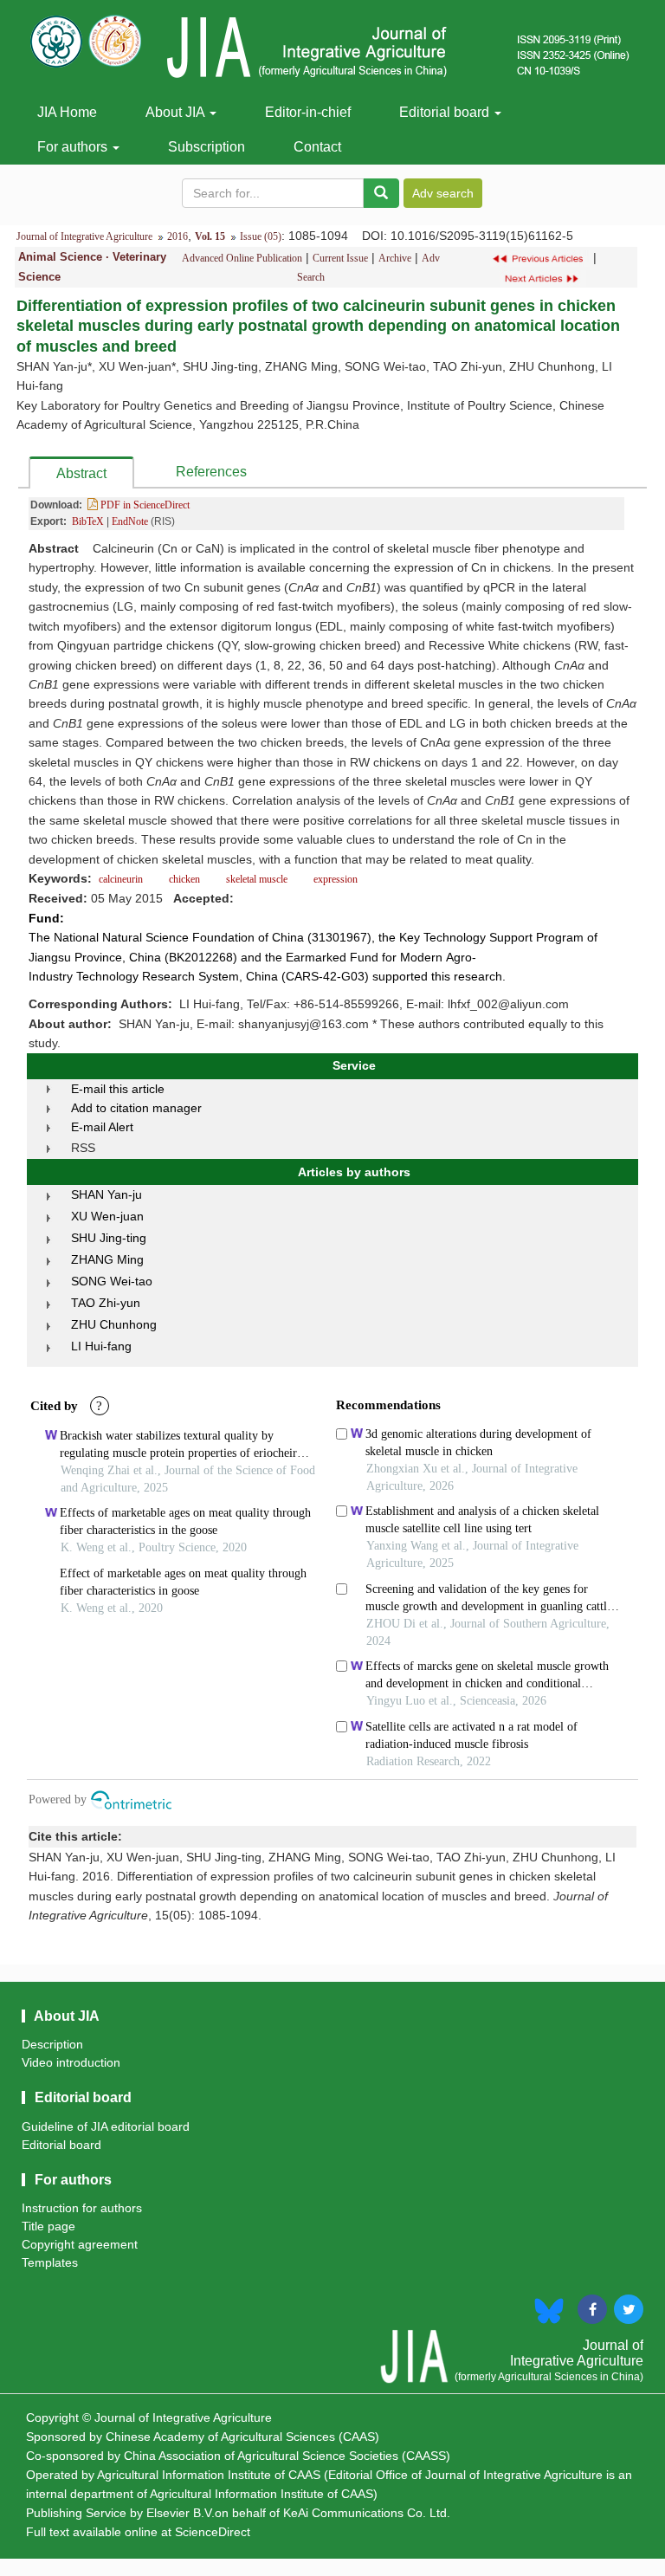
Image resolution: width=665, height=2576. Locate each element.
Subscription (207, 147)
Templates (50, 2262)
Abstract (81, 473)
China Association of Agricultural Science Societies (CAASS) (287, 2456)
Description (52, 2044)
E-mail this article (118, 1089)
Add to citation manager (136, 1108)
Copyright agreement (80, 2244)
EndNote (130, 521)
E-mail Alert (102, 1127)
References (211, 472)
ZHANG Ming (107, 1259)
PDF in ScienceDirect (144, 505)
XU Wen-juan (107, 1216)
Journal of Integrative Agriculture (84, 236)
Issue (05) (261, 236)
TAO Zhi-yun (106, 1303)
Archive (395, 258)
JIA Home (67, 112)
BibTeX (88, 521)
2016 (178, 236)
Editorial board (446, 112)
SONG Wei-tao (112, 1281)
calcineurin (122, 879)
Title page (48, 2226)
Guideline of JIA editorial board (106, 2126)
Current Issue (340, 258)
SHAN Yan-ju (107, 1194)
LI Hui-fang (101, 1346)
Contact (317, 147)
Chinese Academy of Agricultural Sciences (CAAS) (242, 2437)
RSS (83, 1148)
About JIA (177, 112)
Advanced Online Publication (242, 258)
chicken (184, 879)
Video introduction (71, 2062)
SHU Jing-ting (109, 1238)
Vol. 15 (210, 236)
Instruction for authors (82, 2208)
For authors (74, 147)
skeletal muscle (257, 879)
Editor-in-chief (308, 112)
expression (334, 879)
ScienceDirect (213, 2532)
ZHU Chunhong (114, 1324)
